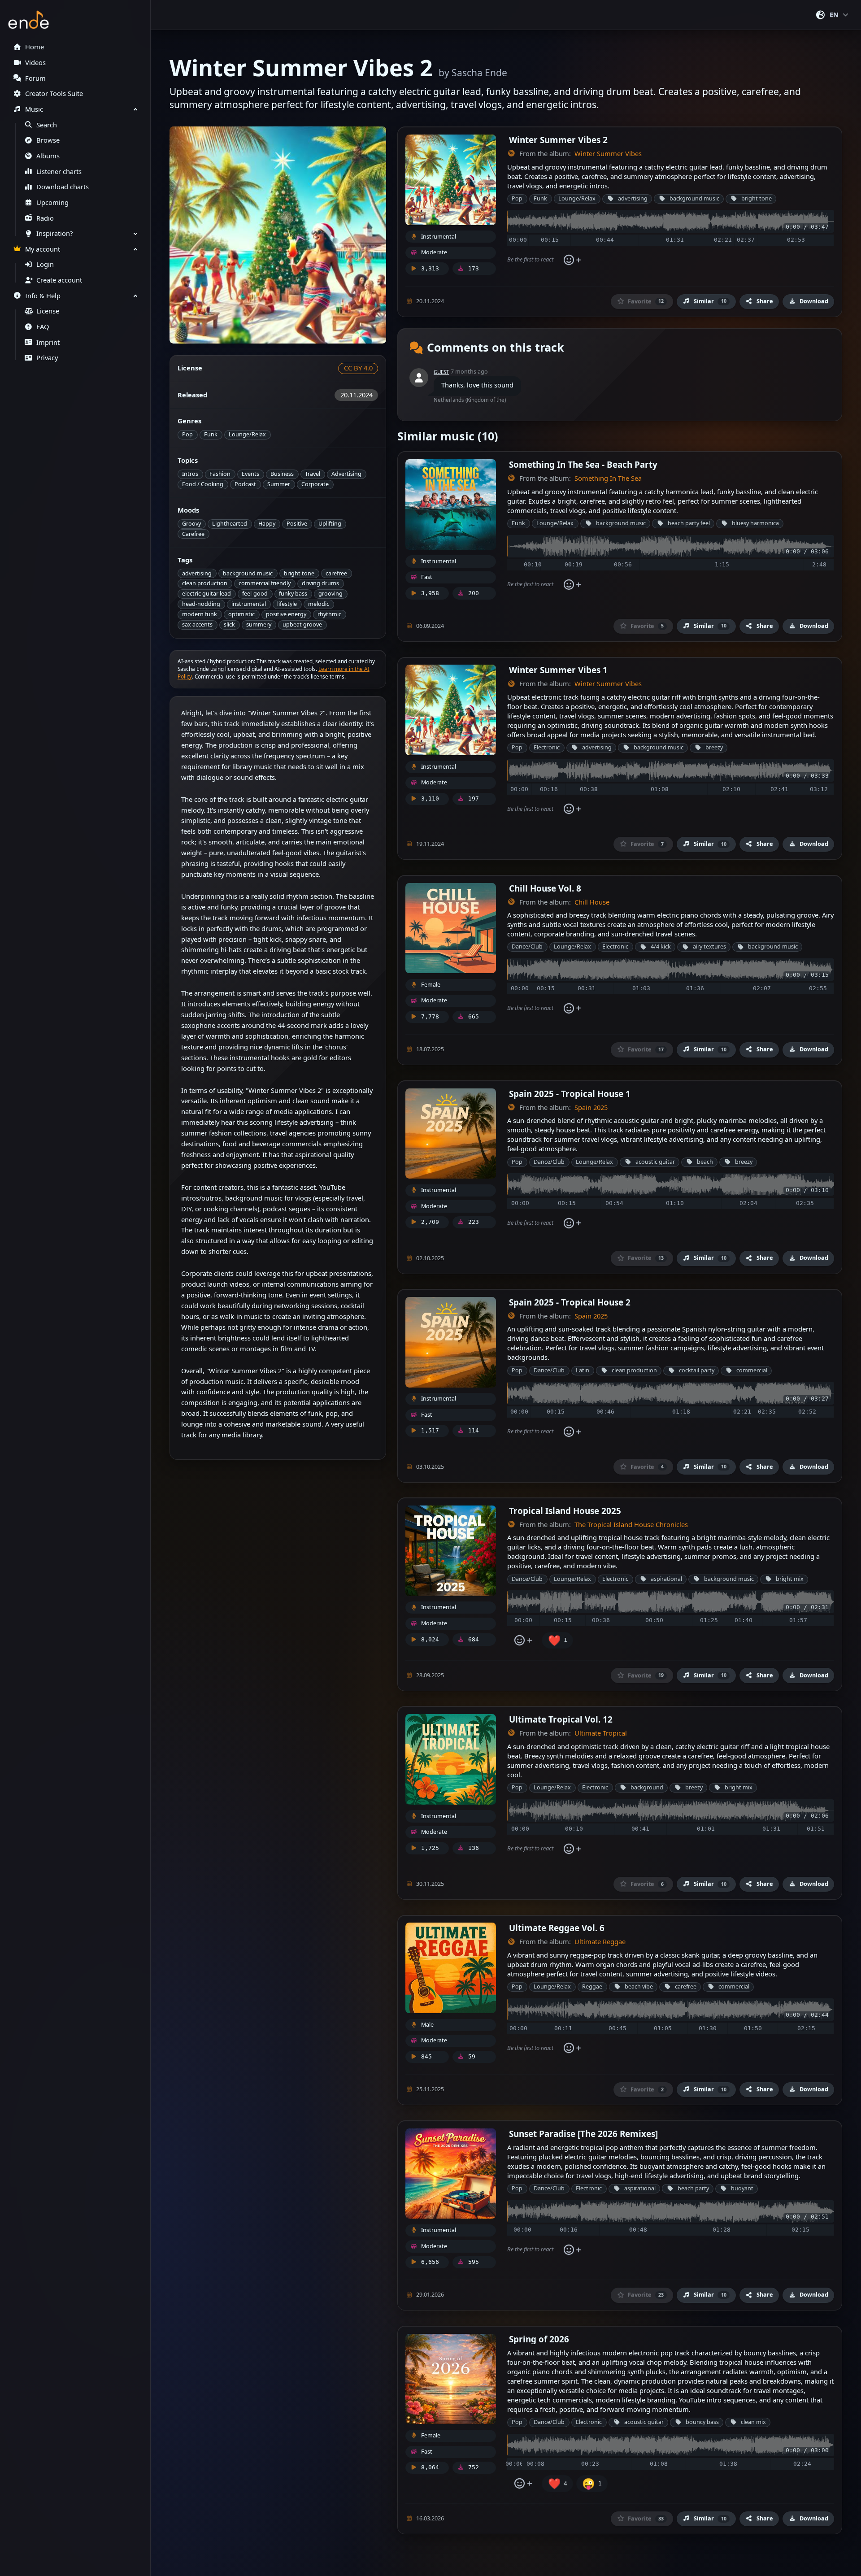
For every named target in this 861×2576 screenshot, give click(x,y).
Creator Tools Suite (54, 94)
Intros (190, 474)
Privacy (47, 358)
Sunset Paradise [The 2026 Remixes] (583, 2134)
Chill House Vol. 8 (545, 888)
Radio (45, 218)
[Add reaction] (572, 260)
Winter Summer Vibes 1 (558, 670)
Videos (35, 63)
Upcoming (52, 202)
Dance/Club (527, 946)
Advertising (346, 474)
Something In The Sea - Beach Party (583, 464)
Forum (35, 78)
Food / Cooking (203, 484)
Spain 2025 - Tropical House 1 (570, 1094)
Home (35, 47)
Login (45, 264)
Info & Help (43, 296)
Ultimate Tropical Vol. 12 (561, 1719)
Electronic (547, 747)
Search (47, 125)
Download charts (63, 187)
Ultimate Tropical (601, 1733)
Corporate (315, 484)
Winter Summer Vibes (608, 154)
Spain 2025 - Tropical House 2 (570, 1302)
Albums (48, 156)
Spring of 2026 (539, 2339)
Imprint (48, 342)
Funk (211, 434)
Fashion (220, 474)
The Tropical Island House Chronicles (631, 1525)
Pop (187, 434)
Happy (267, 524)
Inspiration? (54, 233)
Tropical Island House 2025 (565, 1511)
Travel (313, 474)
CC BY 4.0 (358, 368)
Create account (59, 280)
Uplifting (330, 524)
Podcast (245, 484)
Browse (48, 140)
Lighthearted (230, 524)
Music (34, 109)
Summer (279, 484)
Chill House (592, 902)
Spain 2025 (591, 1107)
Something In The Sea (608, 478)
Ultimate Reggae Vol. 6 (557, 1928)
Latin (583, 1370)
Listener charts (59, 172)
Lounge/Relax (247, 434)
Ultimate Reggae (600, 1942)
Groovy (191, 524)
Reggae (592, 1986)
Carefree (193, 534)
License (48, 311)
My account (43, 249)
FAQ (43, 327)
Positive (297, 524)
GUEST (441, 372)
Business (282, 474)
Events (250, 474)
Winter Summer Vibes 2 (558, 140)
